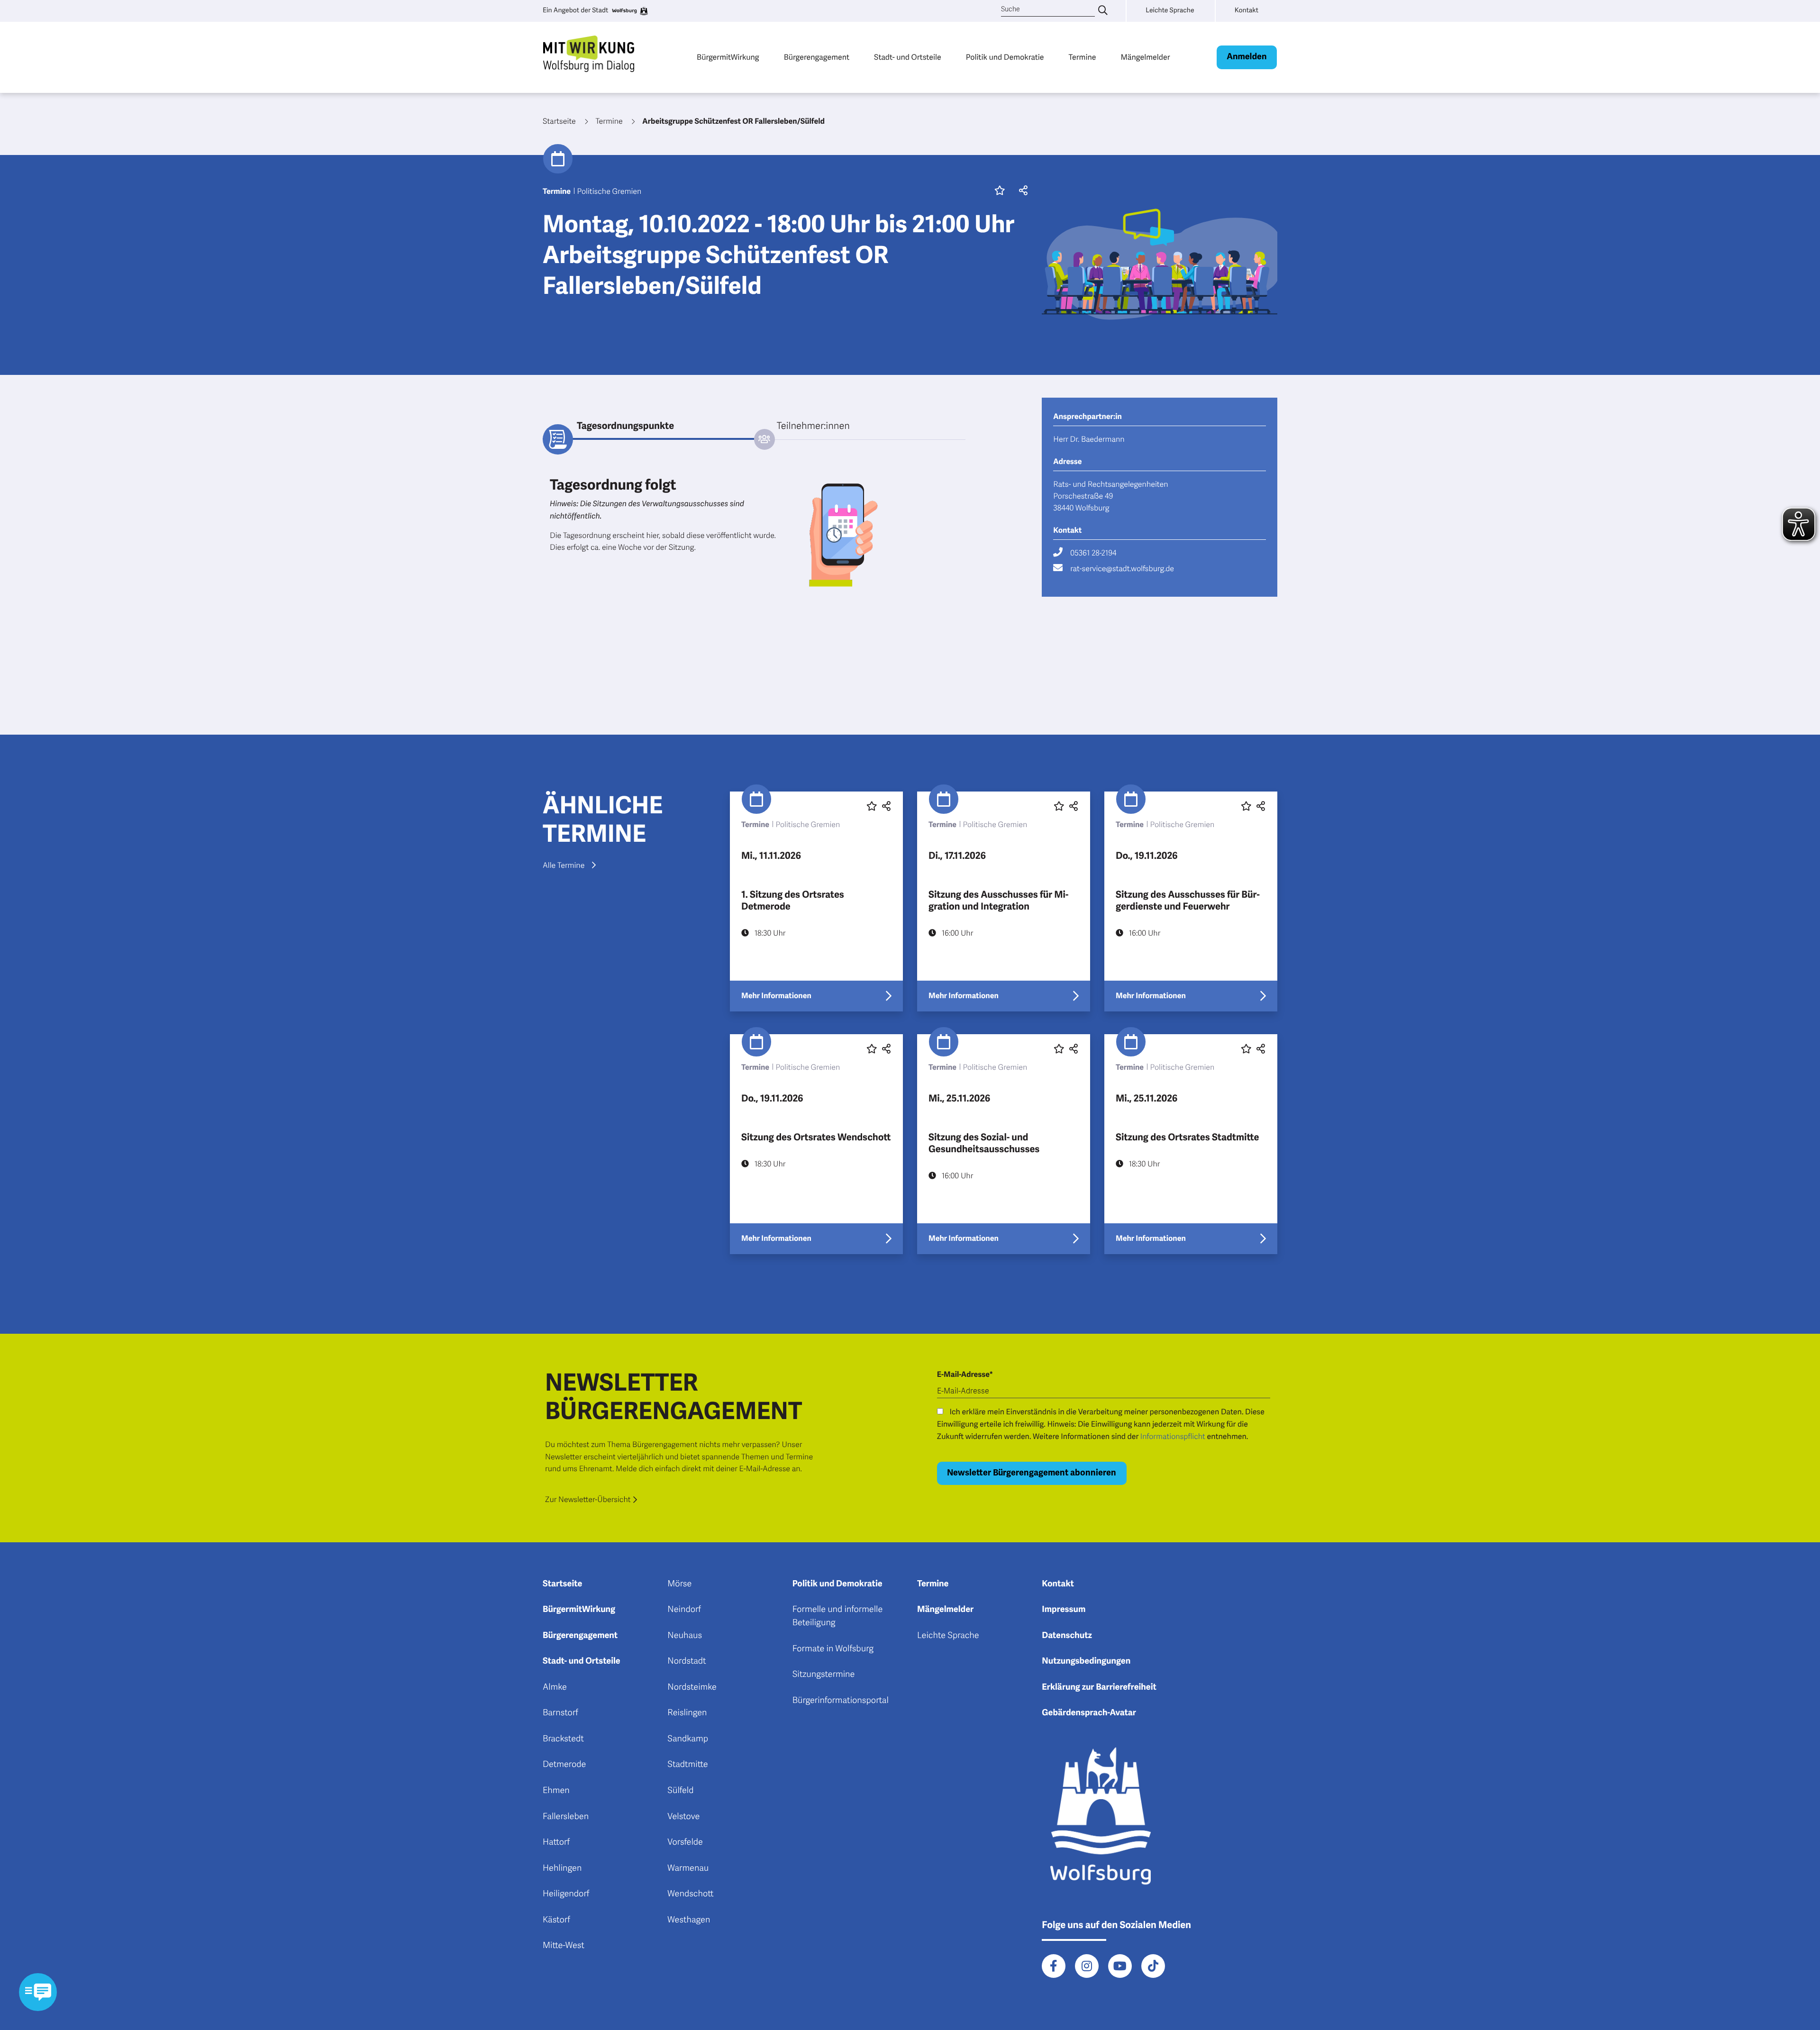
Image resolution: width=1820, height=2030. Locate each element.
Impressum (1064, 1610)
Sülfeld (680, 1791)
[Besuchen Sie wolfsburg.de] (629, 11)
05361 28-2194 (1093, 553)
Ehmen (556, 1791)
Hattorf (556, 1842)
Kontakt (1058, 1584)
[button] (1021, 191)
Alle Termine (564, 865)
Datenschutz (1067, 1636)
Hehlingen (562, 1868)
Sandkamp (688, 1739)
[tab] (648, 426)
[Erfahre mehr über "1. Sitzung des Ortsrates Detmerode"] (816, 901)
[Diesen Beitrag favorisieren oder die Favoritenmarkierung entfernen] (872, 806)
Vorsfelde (685, 1842)
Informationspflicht (1173, 1437)
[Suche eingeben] (1103, 11)
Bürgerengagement (817, 57)
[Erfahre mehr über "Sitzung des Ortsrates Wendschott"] (816, 1144)
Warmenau (688, 1868)
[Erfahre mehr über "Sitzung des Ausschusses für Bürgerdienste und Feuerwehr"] (1191, 901)
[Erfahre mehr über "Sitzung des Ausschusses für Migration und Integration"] (1004, 901)
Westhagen (689, 1920)
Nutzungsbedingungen (1086, 1661)
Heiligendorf (566, 1894)
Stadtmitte (687, 1765)
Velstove (683, 1817)
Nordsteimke (692, 1687)
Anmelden (1247, 57)
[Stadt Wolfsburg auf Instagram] (1087, 1966)
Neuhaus (685, 1636)
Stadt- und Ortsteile (908, 57)
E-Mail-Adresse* (965, 1375)
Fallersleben (566, 1817)
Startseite (562, 1584)
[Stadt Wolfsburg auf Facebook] (1054, 1966)
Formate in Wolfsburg (833, 1649)
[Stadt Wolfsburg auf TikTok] (1153, 1966)
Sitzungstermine (824, 1675)
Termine (1083, 57)
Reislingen (687, 1713)
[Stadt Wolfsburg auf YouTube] (1120, 1966)
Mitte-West (564, 1946)
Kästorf (556, 1920)
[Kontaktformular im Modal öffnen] (38, 1992)
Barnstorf (560, 1713)
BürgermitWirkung (728, 57)
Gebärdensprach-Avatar (1089, 1713)
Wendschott (690, 1894)
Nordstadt (687, 1661)
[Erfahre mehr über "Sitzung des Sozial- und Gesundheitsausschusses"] (1004, 1144)
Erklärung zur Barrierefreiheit (1099, 1687)
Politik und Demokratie (1005, 57)
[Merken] (1000, 191)
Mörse (679, 1584)
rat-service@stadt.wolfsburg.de (1122, 569)
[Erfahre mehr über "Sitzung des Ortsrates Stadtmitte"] (1191, 1144)
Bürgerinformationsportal (841, 1701)
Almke (555, 1687)
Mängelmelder (1145, 57)
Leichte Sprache (948, 1636)
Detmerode (564, 1765)
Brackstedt (563, 1739)
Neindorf (684, 1610)
